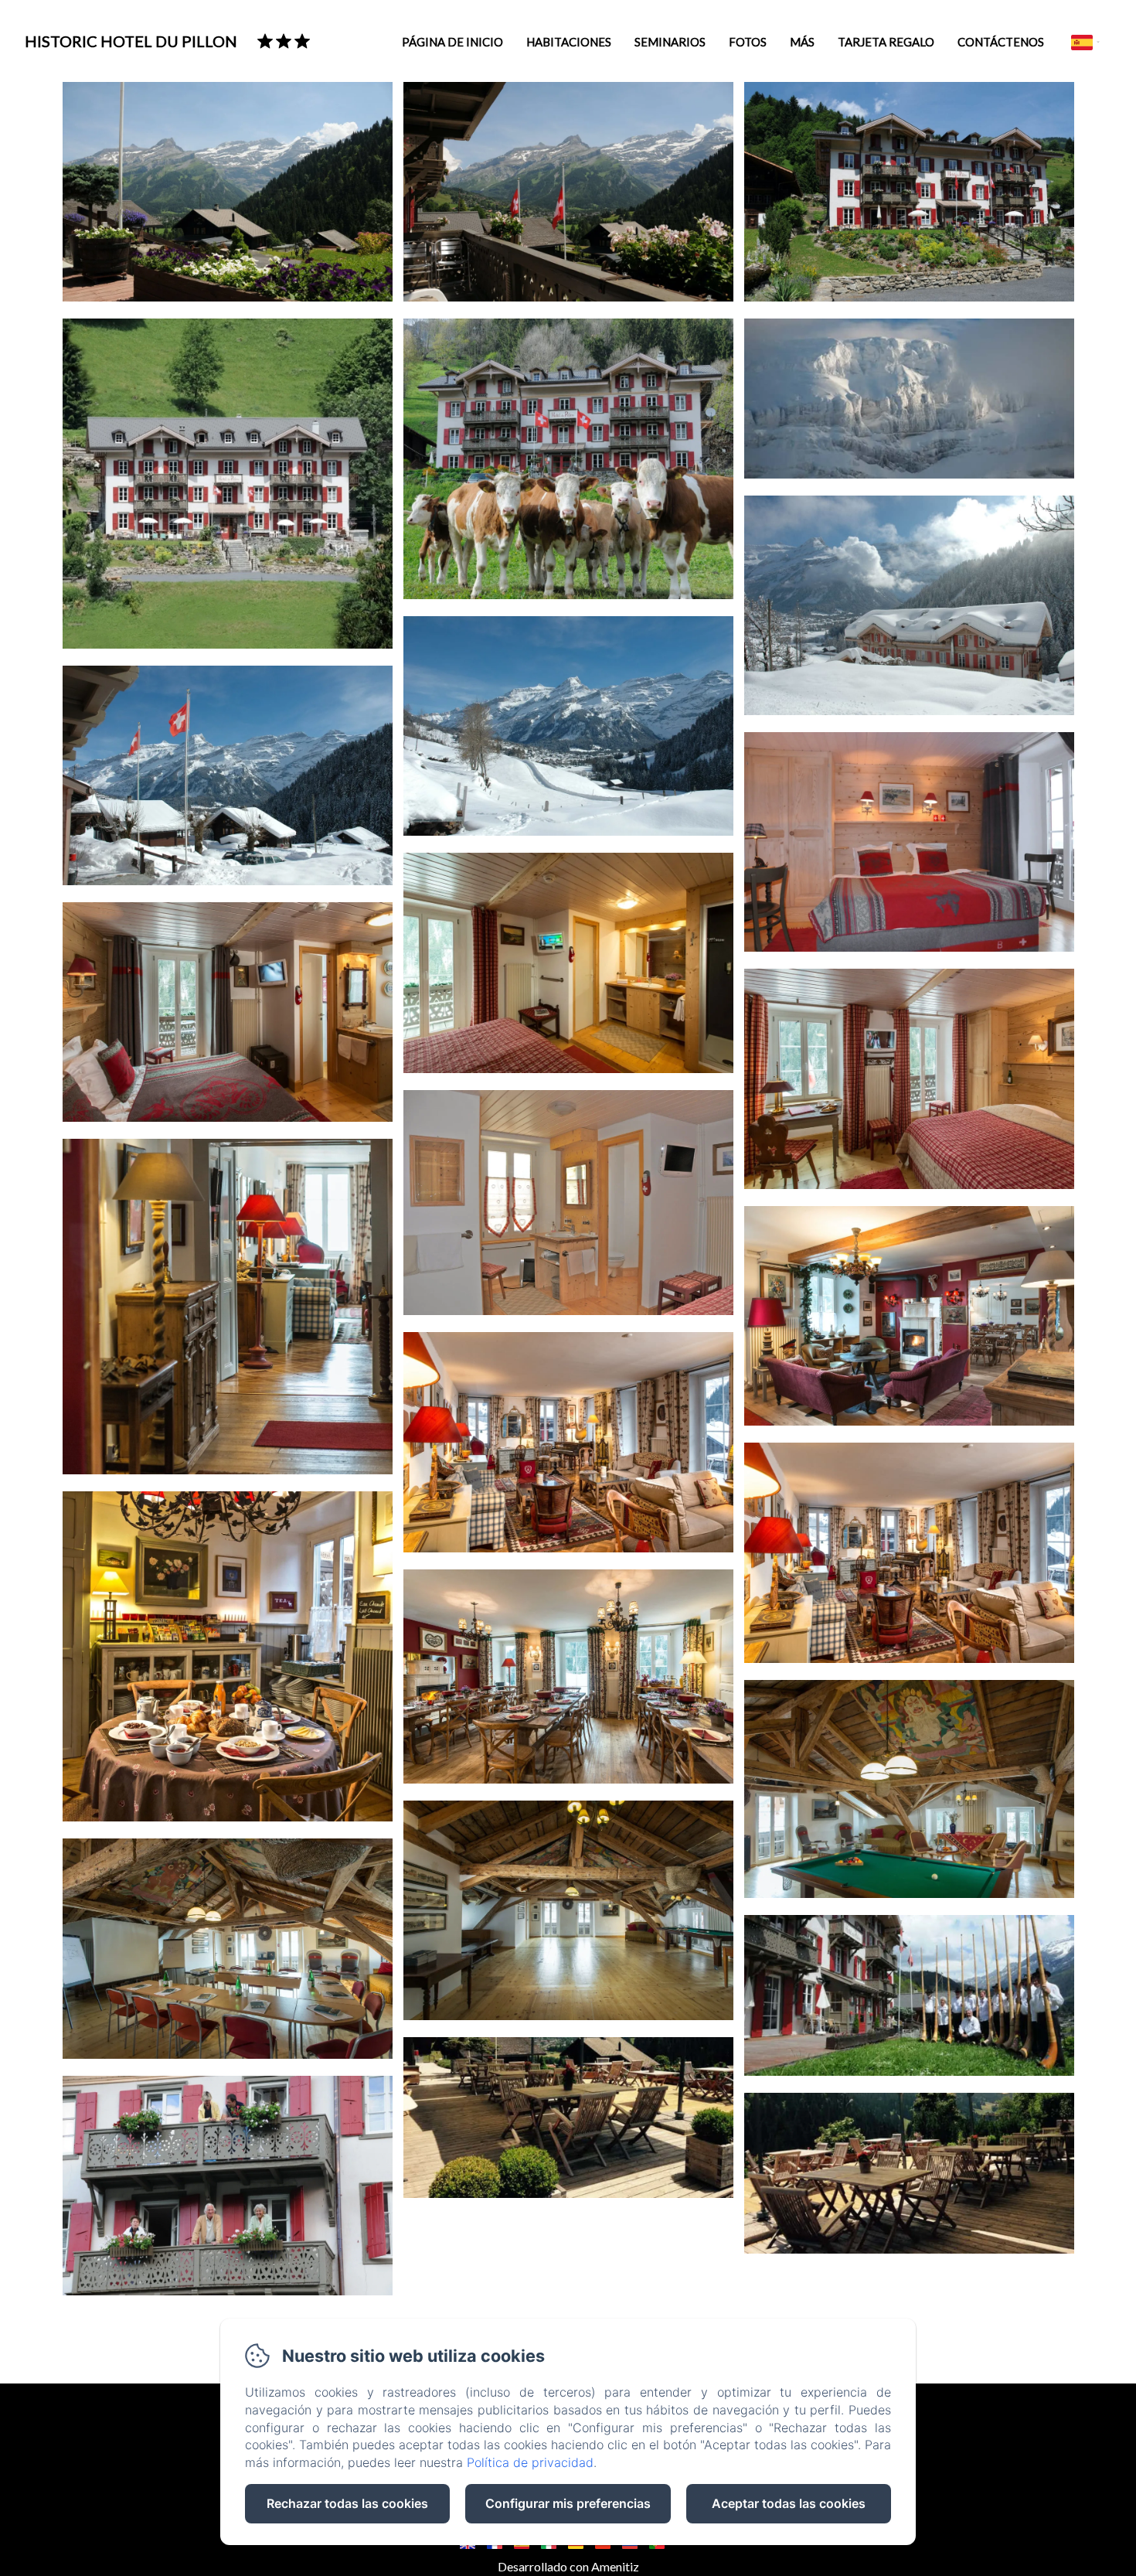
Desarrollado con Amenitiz (568, 2566)
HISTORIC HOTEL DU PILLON (131, 41)
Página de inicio (452, 42)
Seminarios (670, 42)
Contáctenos (1001, 42)
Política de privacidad (530, 2462)
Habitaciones (569, 42)
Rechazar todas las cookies (347, 2503)
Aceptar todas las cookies (789, 2503)
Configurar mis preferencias (568, 2503)
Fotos (748, 42)
